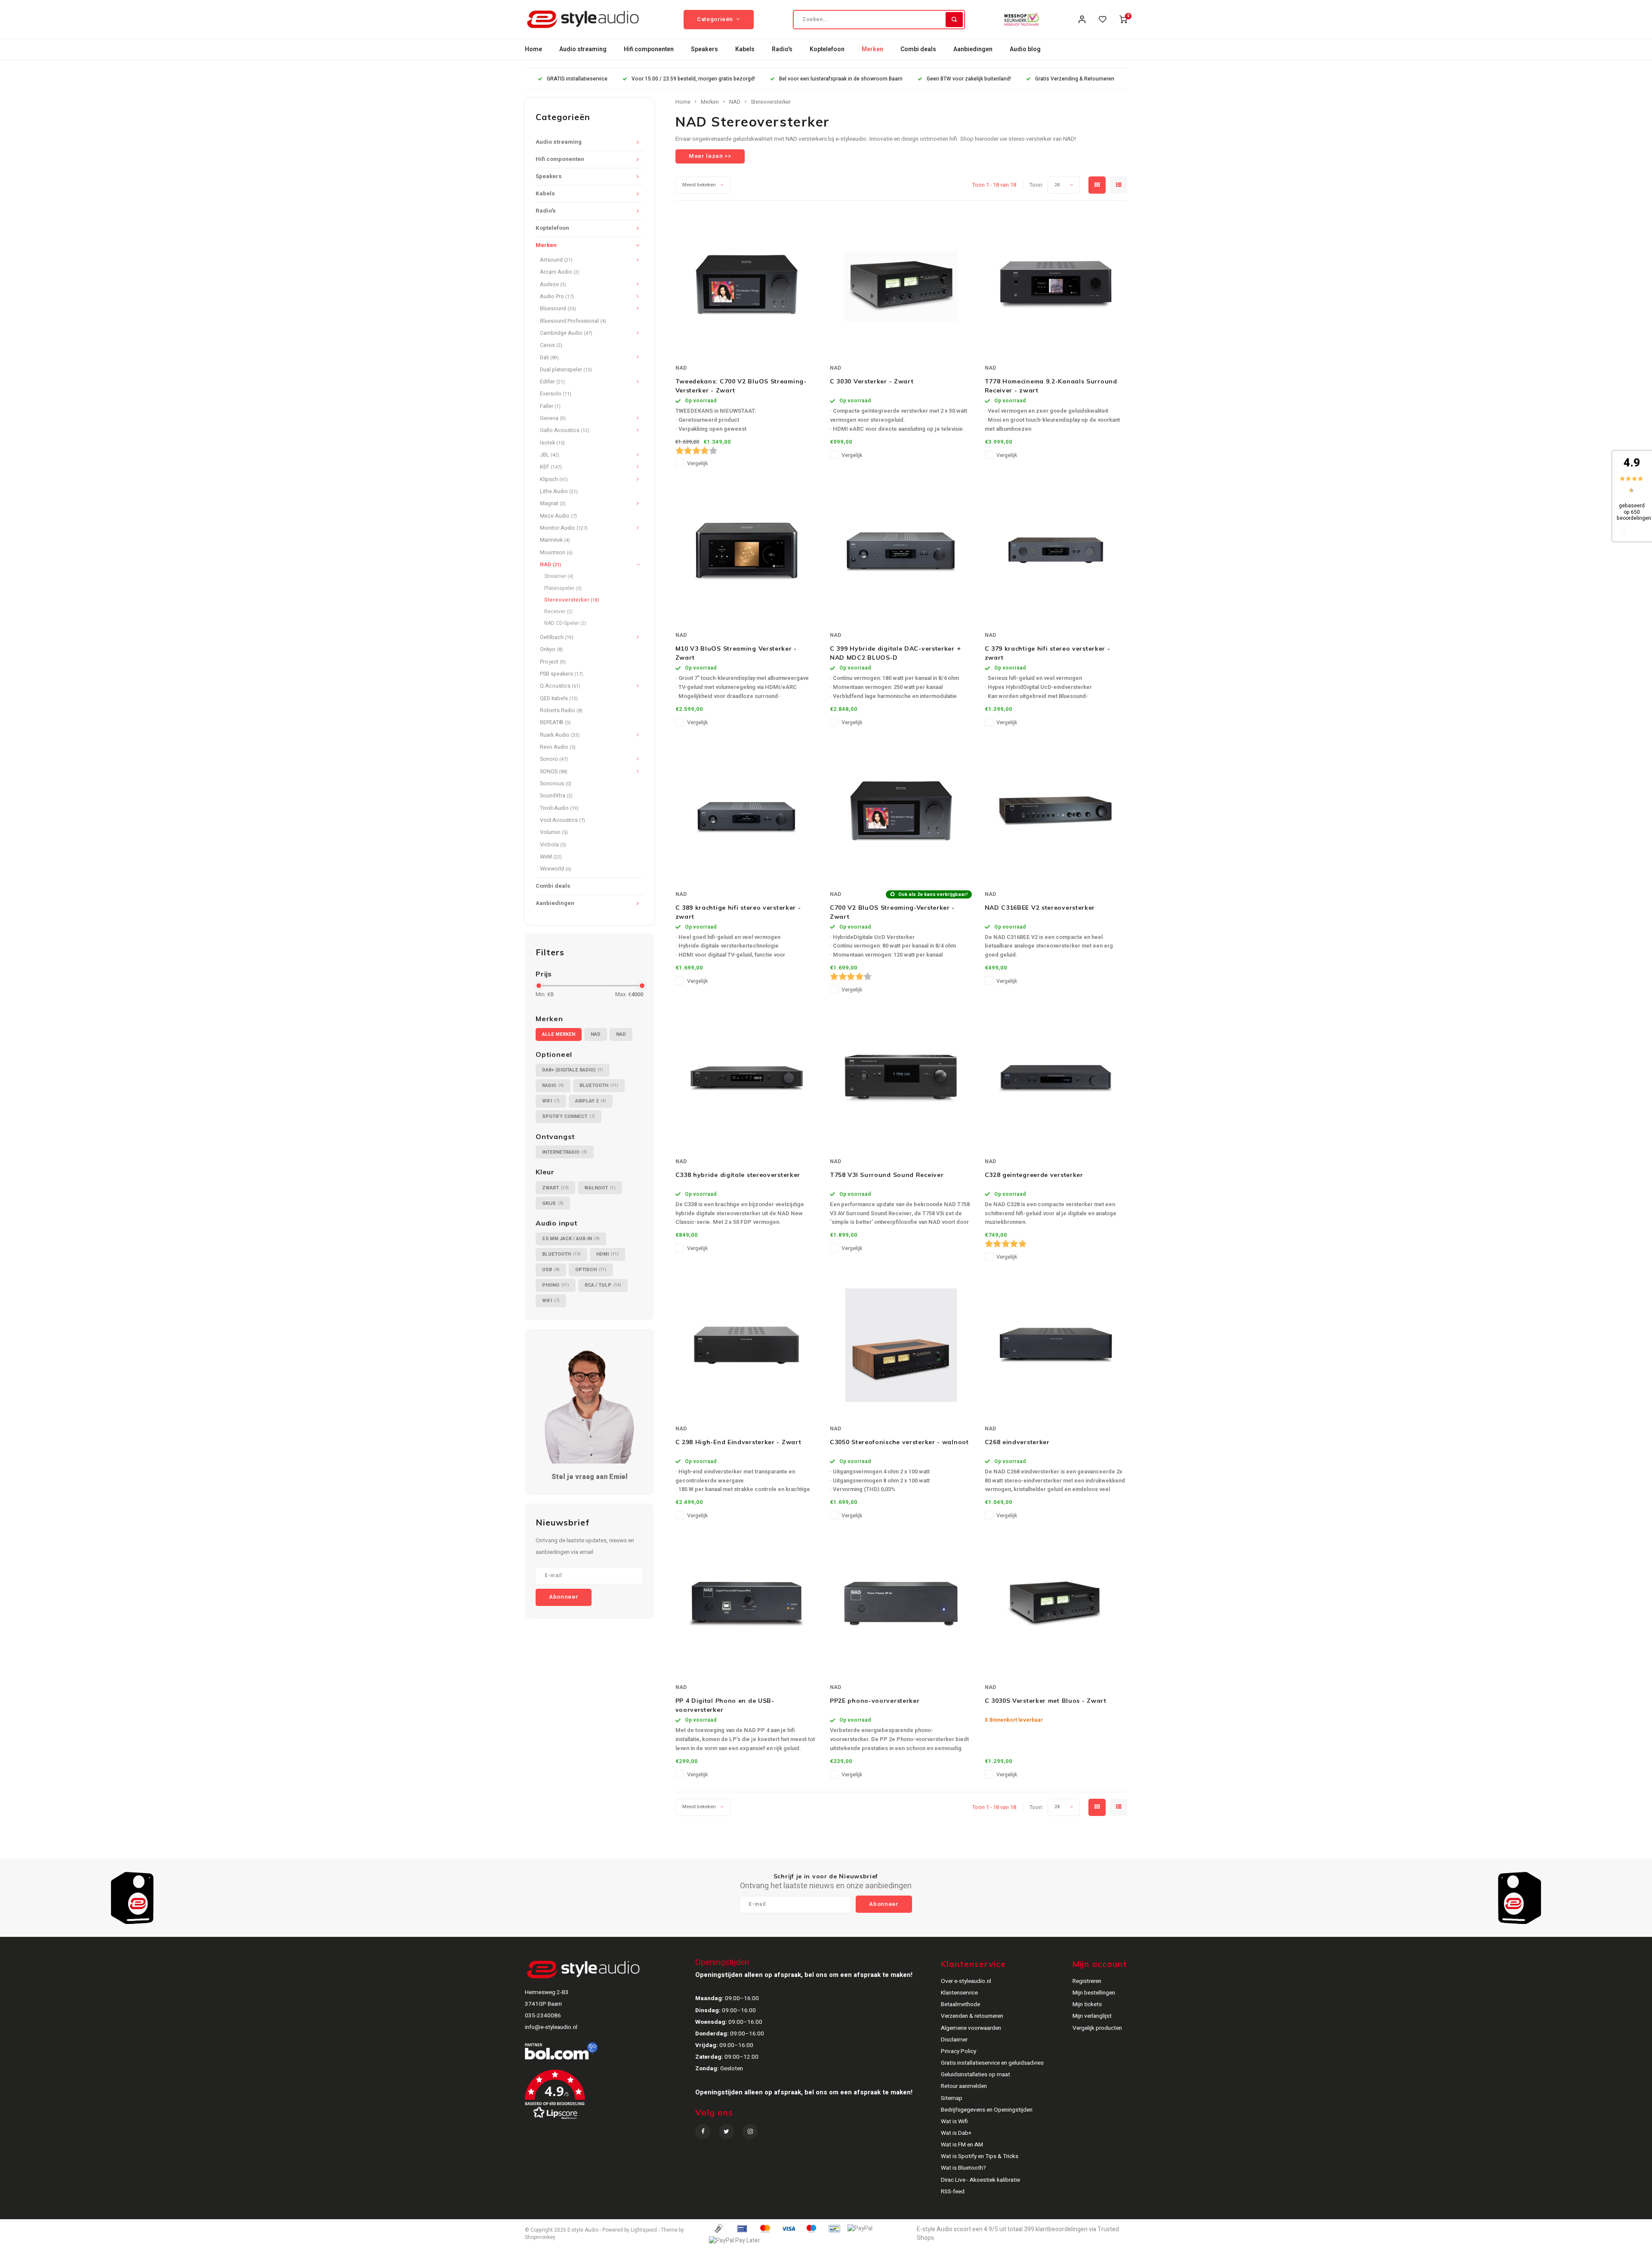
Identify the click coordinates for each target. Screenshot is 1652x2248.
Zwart (555, 1188)
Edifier (552, 382)
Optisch (591, 1270)
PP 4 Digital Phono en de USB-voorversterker (725, 1705)
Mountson (556, 553)
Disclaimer (954, 2040)
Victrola (553, 845)
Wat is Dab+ (956, 2133)
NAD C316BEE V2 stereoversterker (1040, 908)
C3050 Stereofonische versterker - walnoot (899, 1442)
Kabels (745, 49)
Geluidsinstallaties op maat (975, 2075)
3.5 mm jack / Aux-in (571, 1239)
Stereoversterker (572, 600)
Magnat (553, 503)
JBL (550, 455)
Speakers (704, 49)
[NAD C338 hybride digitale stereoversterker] (746, 1078)
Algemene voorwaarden (971, 2028)
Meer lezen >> (710, 156)
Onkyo (551, 649)
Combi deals (918, 49)
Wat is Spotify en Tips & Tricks (980, 2156)
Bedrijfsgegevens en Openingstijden (987, 2110)
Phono (556, 1285)
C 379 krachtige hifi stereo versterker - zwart (1048, 653)
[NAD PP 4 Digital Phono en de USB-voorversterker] (746, 1604)
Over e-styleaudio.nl (966, 1981)
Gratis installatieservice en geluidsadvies (992, 2063)
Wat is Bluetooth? (963, 2168)
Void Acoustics (562, 820)
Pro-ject (553, 662)
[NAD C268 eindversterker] (1056, 1345)
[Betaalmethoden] (718, 2228)
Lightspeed (644, 2230)
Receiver (558, 611)
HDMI (607, 1254)
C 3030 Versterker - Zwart (872, 381)
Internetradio (565, 1152)
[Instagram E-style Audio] (750, 2132)
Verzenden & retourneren (972, 2016)
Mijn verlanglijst (1092, 2016)
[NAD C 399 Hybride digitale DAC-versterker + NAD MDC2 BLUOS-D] (901, 552)
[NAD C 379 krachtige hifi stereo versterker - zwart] (1056, 552)
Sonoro (554, 759)
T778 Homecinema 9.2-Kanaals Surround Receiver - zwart (1051, 386)
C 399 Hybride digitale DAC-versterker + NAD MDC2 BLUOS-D (895, 653)
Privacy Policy (959, 2051)
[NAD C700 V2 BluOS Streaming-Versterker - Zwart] (901, 811)
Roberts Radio (561, 710)
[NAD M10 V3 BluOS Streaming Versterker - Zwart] (746, 552)
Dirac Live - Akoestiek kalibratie (980, 2180)
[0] (1123, 19)
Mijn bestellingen (1094, 1993)
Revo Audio (558, 747)
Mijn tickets (1087, 2004)
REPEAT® (555, 723)
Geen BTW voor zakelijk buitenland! (969, 79)
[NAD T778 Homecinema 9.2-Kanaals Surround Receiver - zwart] (1056, 284)
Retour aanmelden (964, 2086)
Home (533, 49)
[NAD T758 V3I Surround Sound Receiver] (901, 1078)
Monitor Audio (564, 528)
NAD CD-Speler (565, 623)
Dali (549, 358)
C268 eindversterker (1017, 1442)
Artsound (556, 260)
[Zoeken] (954, 20)
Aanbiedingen (973, 49)
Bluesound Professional (573, 321)
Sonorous (556, 784)
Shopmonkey (540, 2237)
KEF (551, 467)
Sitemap (952, 2098)
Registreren (1087, 1981)
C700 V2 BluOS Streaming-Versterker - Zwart (892, 912)
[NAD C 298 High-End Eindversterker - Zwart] (746, 1345)
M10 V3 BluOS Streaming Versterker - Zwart (736, 653)
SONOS (554, 772)
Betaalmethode (960, 2004)
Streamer (559, 576)
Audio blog (1025, 49)
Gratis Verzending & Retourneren (1075, 79)
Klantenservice (959, 1993)
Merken (872, 49)
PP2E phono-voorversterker (875, 1701)
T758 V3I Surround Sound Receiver (887, 1175)
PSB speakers (561, 674)
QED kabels (559, 698)
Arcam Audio (560, 272)
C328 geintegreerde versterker (1034, 1175)
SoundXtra (556, 796)
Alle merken (559, 1034)
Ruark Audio (560, 735)
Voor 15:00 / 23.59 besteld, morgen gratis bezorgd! (693, 79)
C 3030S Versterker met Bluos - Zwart (1046, 1701)
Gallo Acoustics (565, 430)
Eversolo (556, 394)
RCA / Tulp (603, 1285)
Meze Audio (558, 516)
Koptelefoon (827, 49)
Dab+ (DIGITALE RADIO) (573, 1070)
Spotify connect (569, 1116)
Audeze (553, 284)
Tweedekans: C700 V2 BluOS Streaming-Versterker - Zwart (741, 386)
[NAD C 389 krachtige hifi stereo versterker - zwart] (746, 811)
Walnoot (600, 1188)
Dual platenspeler (566, 370)
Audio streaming (583, 49)
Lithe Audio (559, 491)
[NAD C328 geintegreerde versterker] (1056, 1078)
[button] (609, 2098)
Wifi (551, 1101)
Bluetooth (599, 1085)
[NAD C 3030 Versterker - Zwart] (901, 284)
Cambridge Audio (566, 333)
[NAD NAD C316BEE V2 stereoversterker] (1056, 811)
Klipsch (554, 479)
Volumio (554, 832)
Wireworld (556, 869)
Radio (553, 1085)
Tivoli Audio (559, 808)
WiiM (551, 857)
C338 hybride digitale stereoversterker (738, 1175)
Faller (550, 406)
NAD (550, 565)
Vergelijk (697, 463)
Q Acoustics (560, 686)
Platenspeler (563, 588)
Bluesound (558, 309)
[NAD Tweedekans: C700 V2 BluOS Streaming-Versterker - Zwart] (746, 284)
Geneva (553, 418)
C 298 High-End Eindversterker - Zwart (738, 1442)
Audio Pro (557, 296)
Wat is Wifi (954, 2121)
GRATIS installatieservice (577, 79)
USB (551, 1270)
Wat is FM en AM (962, 2145)
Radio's (782, 49)
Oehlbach (557, 637)
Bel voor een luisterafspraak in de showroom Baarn (841, 79)
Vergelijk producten (1097, 2028)
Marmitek (555, 540)
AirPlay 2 (591, 1101)
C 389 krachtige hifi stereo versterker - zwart (738, 912)
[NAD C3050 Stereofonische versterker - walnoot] (901, 1345)
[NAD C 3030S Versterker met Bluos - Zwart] (1056, 1604)
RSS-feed (953, 2192)
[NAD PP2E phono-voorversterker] (901, 1604)
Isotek (552, 443)
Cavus (551, 345)
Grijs (553, 1203)
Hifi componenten (649, 49)
